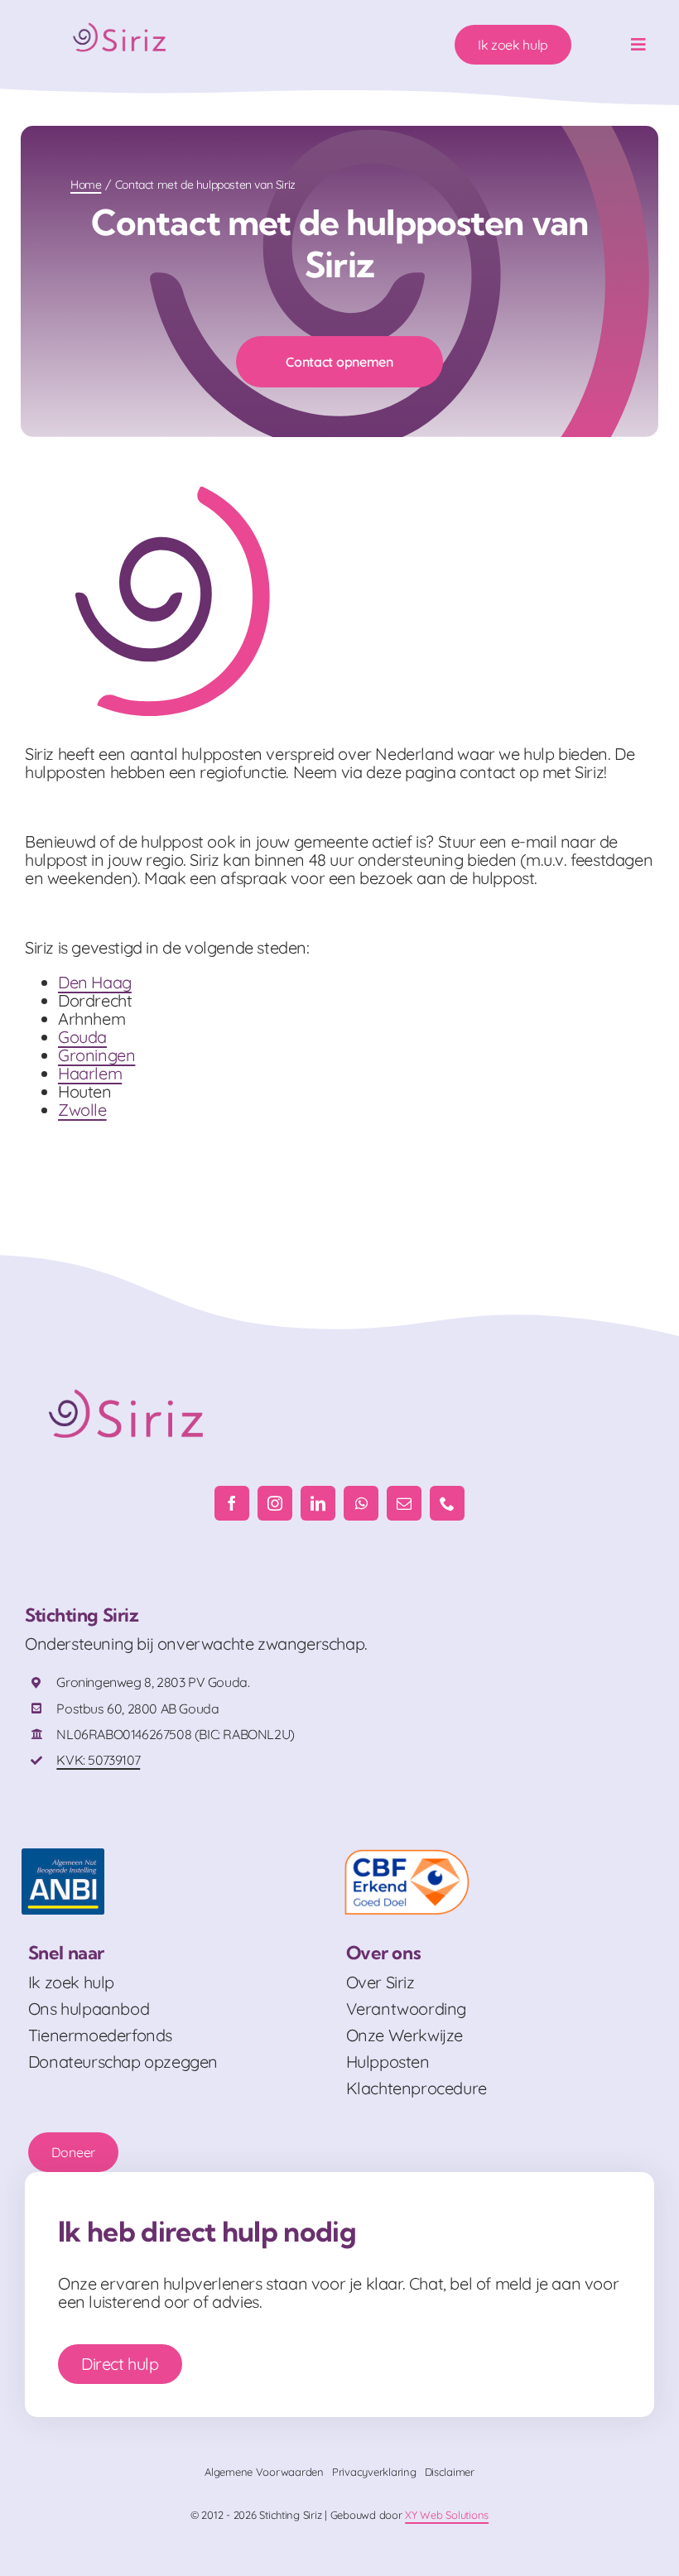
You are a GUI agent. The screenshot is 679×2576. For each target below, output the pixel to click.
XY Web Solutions (447, 2515)
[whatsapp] (361, 1503)
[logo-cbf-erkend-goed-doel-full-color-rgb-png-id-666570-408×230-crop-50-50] (407, 1856)
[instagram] (275, 1503)
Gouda (82, 1037)
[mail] (404, 1503)
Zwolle (82, 1110)
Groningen (96, 1055)
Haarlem (90, 1073)
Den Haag (95, 982)
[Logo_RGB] (121, 19)
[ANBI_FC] (63, 1856)
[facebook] (232, 1503)
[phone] (447, 1503)
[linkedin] (318, 1503)
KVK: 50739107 (98, 1760)
